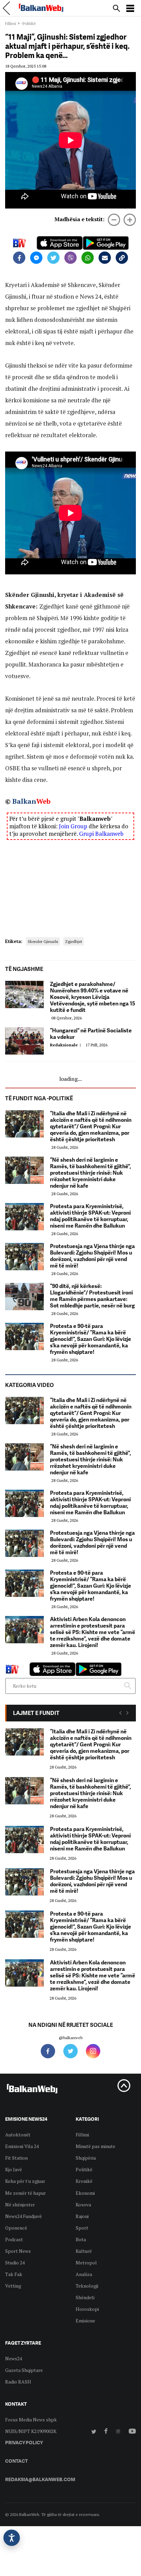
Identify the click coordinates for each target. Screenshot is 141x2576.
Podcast (14, 2239)
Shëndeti (85, 2297)
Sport (82, 2228)
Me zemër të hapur (25, 2193)
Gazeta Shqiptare (24, 2370)
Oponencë (16, 2228)
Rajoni (82, 2216)
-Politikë (28, 23)
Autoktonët (18, 2135)
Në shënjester (20, 2205)
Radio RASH (18, 2382)
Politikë (84, 2169)
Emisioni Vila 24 (22, 2146)
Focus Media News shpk (31, 2420)
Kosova (83, 2205)
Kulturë (84, 2251)
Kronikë (84, 2181)
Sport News (18, 2251)
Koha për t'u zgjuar (25, 2181)
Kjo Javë (14, 2169)
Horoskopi (87, 2309)
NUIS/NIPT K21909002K (31, 2431)
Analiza (84, 2274)
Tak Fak (14, 2274)
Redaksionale (66, 1045)
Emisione (85, 2321)
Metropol (86, 2263)
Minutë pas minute (95, 2146)
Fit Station (16, 2158)
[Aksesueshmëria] (12, 2538)
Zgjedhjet (74, 941)
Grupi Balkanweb (101, 834)
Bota (81, 2239)
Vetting (13, 2286)
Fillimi (11, 23)
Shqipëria (86, 2158)
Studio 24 (15, 2263)
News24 (14, 2358)
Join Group (73, 826)
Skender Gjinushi (43, 941)
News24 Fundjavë (23, 2216)
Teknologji (87, 2286)
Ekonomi (85, 2193)
